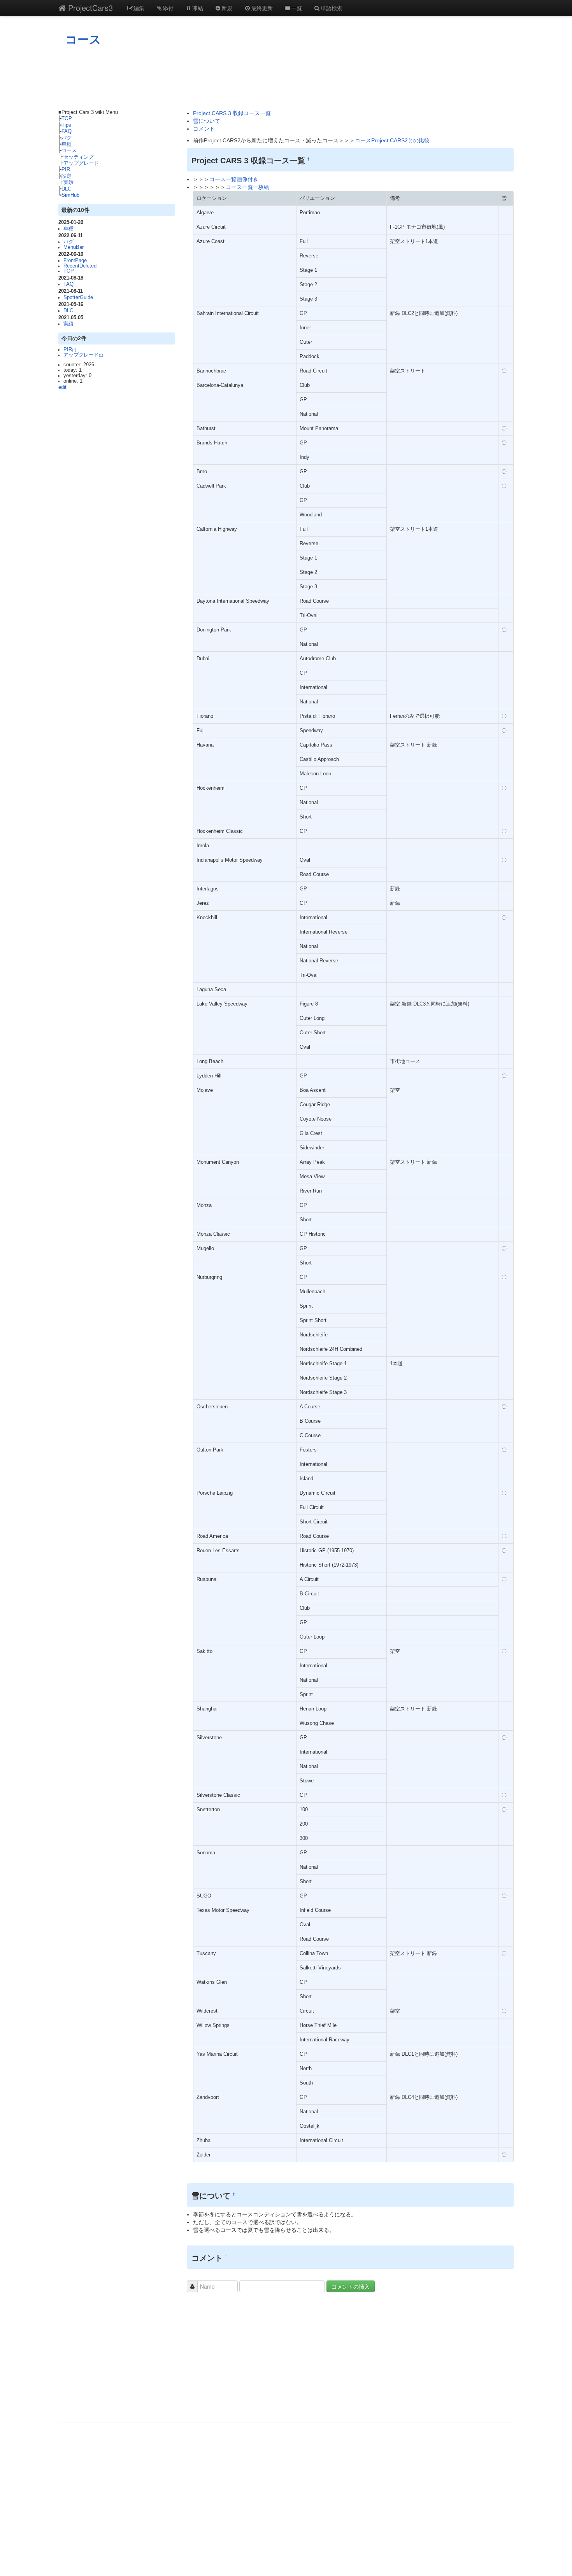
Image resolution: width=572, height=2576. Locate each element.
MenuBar (74, 247)
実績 (68, 182)
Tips (66, 125)
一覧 (297, 8)
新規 (227, 8)
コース (83, 39)
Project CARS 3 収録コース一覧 (232, 113)
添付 (168, 8)
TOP (67, 119)
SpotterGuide (78, 297)
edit (62, 387)
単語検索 (332, 8)
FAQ (67, 131)
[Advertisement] (286, 73)
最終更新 (262, 8)
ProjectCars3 (89, 8)
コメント (204, 129)
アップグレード (81, 163)
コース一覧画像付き (234, 179)
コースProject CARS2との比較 (392, 140)
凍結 (198, 8)
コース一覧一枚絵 (247, 187)
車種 (67, 144)
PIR (66, 170)
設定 (67, 176)
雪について (207, 121)
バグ (67, 138)
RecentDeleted (80, 266)
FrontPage (75, 261)
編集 (139, 8)
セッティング (79, 157)
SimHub (70, 195)
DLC (66, 189)
